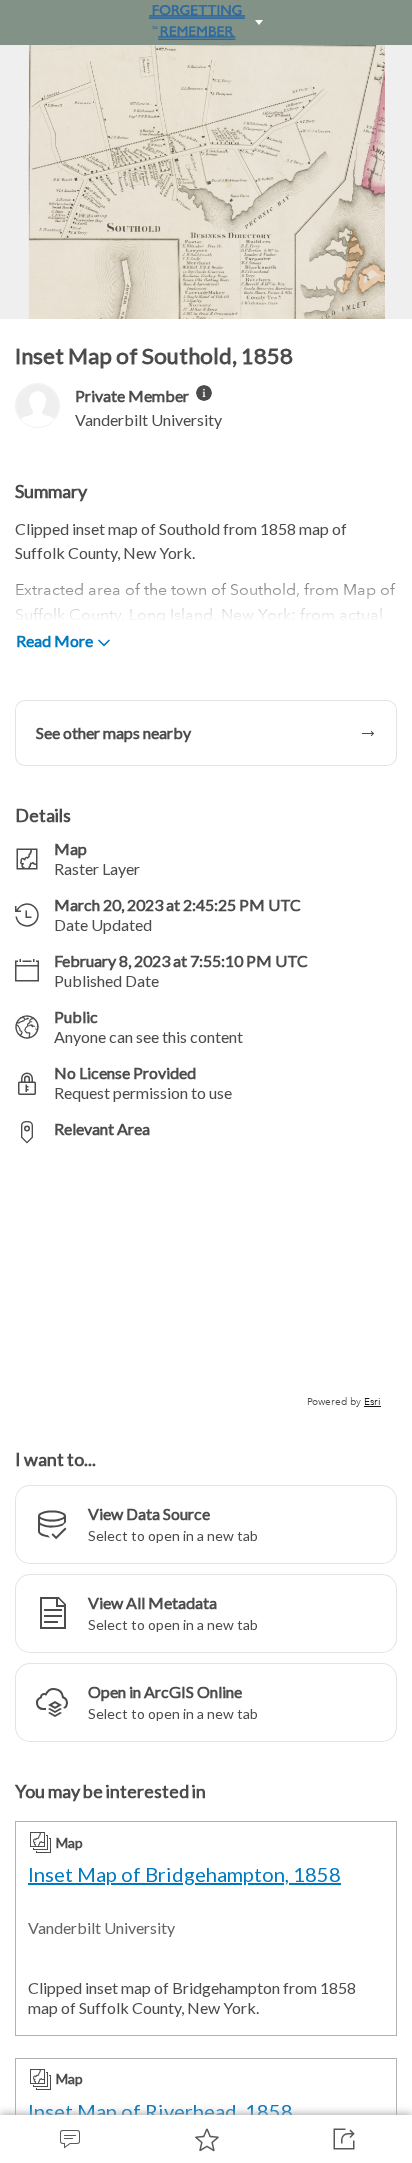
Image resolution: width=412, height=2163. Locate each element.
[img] (204, 393)
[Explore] (206, 1285)
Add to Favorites (205, 2139)
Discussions (68, 2139)
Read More (54, 640)
